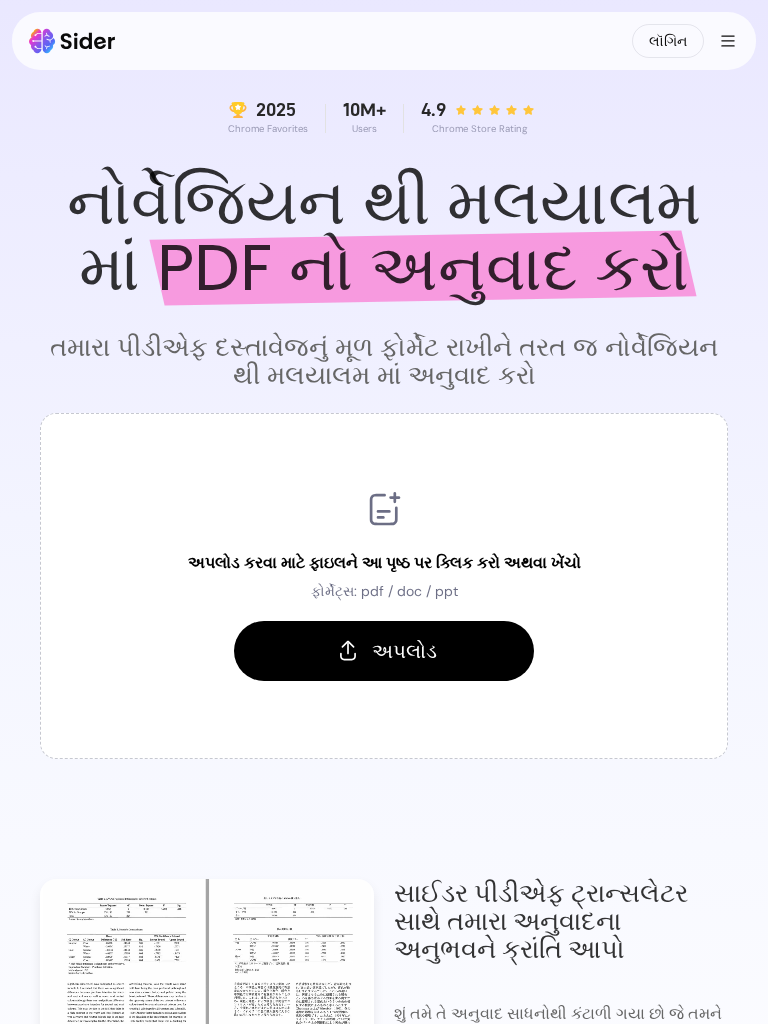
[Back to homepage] (72, 41)
